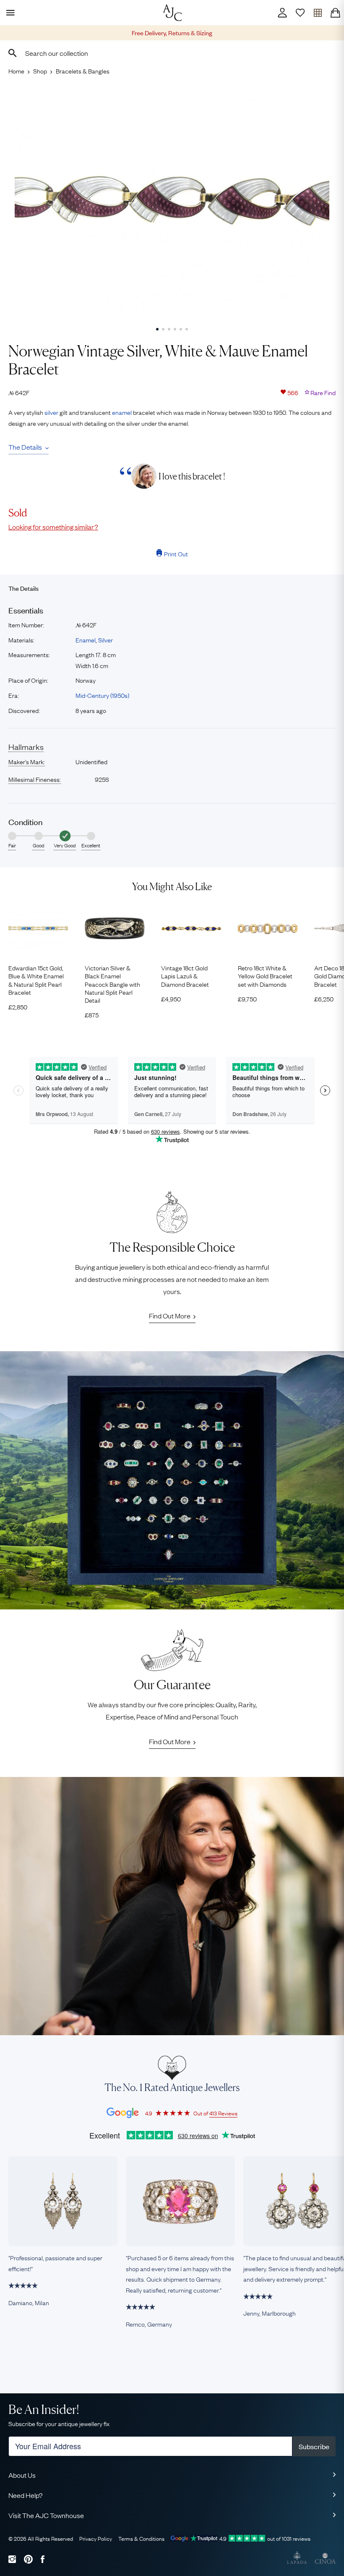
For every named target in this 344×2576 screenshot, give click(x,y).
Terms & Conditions (141, 2538)
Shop (40, 71)
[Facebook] (43, 2559)
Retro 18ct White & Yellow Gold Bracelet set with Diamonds (265, 976)
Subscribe (314, 2446)
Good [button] (39, 845)
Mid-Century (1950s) (102, 695)
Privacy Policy (96, 2538)
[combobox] (172, 53)
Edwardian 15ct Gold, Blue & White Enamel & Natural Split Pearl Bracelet (36, 980)
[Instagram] (12, 2559)
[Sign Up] (300, 13)
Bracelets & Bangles (83, 71)
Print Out (176, 553)
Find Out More (170, 1316)
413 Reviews (223, 2113)
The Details (25, 447)
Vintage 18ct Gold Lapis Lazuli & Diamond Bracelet (185, 976)
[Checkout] (335, 13)
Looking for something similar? (53, 527)
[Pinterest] (28, 2559)
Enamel (86, 639)
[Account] (282, 13)
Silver (106, 639)
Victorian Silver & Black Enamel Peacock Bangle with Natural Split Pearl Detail (112, 984)
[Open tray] (318, 13)
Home (16, 71)
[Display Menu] (9, 13)
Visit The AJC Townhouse (46, 2515)
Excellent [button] (91, 845)
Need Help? (26, 2495)
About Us (22, 2475)
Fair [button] (12, 845)
